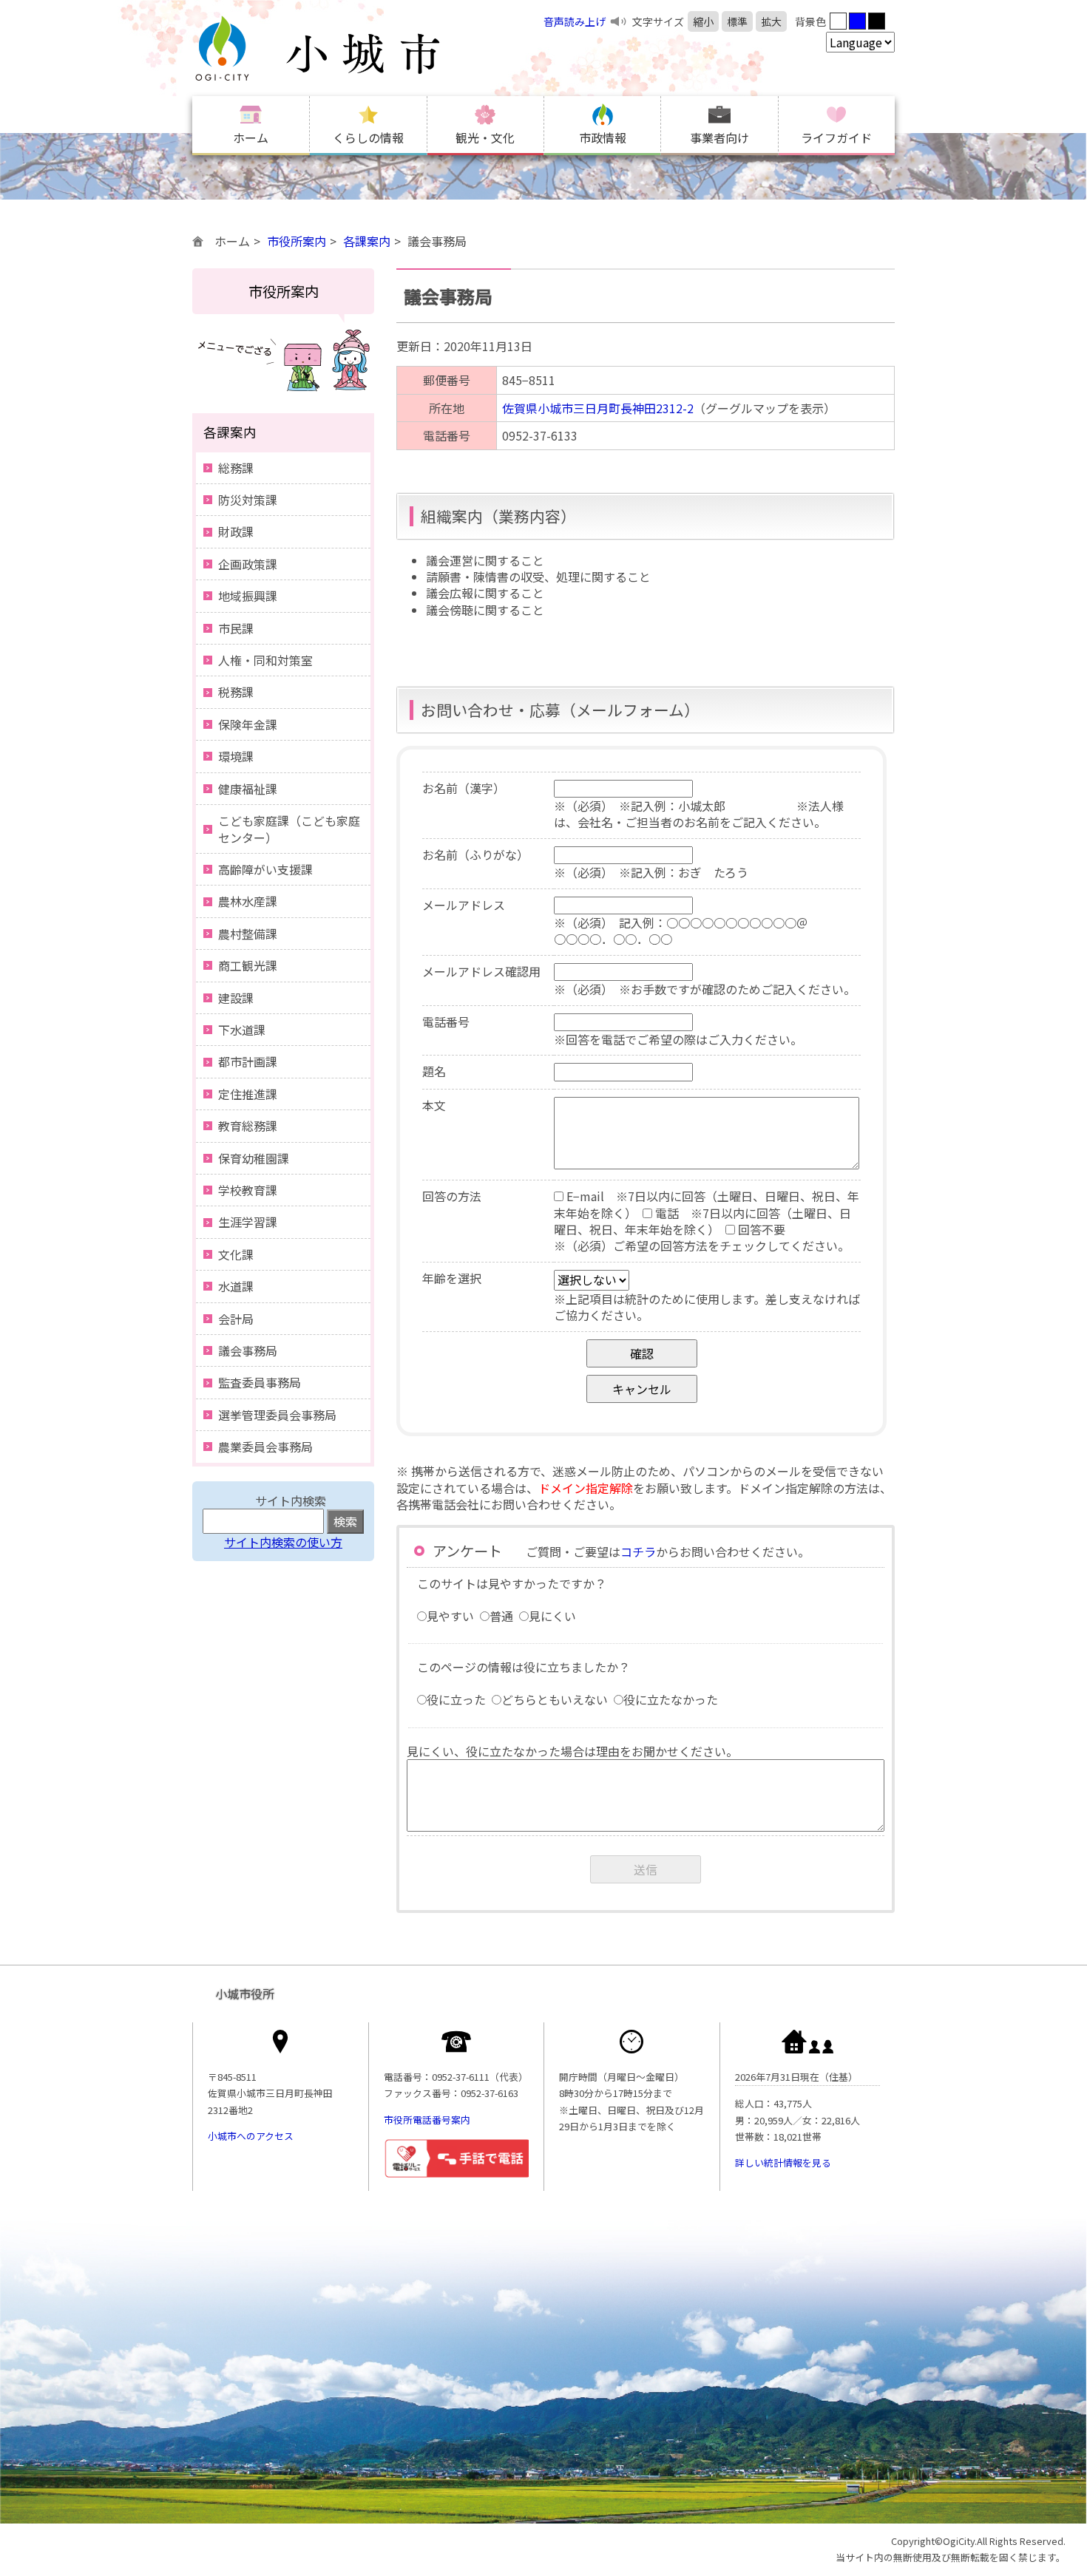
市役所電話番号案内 (427, 2120)
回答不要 (760, 1229)
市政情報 (603, 137)
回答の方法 (452, 1196)
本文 (434, 1105)
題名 (434, 1071)
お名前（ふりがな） (475, 854)
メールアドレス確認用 (481, 971)
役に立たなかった (671, 1699)
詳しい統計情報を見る (783, 2162)
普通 (501, 1616)
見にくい (552, 1616)
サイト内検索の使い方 (283, 1542)
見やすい (450, 1616)
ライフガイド (836, 137)
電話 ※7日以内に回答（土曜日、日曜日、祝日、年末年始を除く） (702, 1221)
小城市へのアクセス (251, 2136)
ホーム (251, 137)
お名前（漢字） (464, 788)
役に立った (456, 1699)
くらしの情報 (368, 137)
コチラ (638, 1552)
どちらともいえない (555, 1699)
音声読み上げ (575, 21)
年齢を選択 (452, 1278)
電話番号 (446, 1022)
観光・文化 (485, 137)
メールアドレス (464, 905)
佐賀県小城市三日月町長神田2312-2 (598, 408)
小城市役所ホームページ (348, 48)
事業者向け (719, 137)
